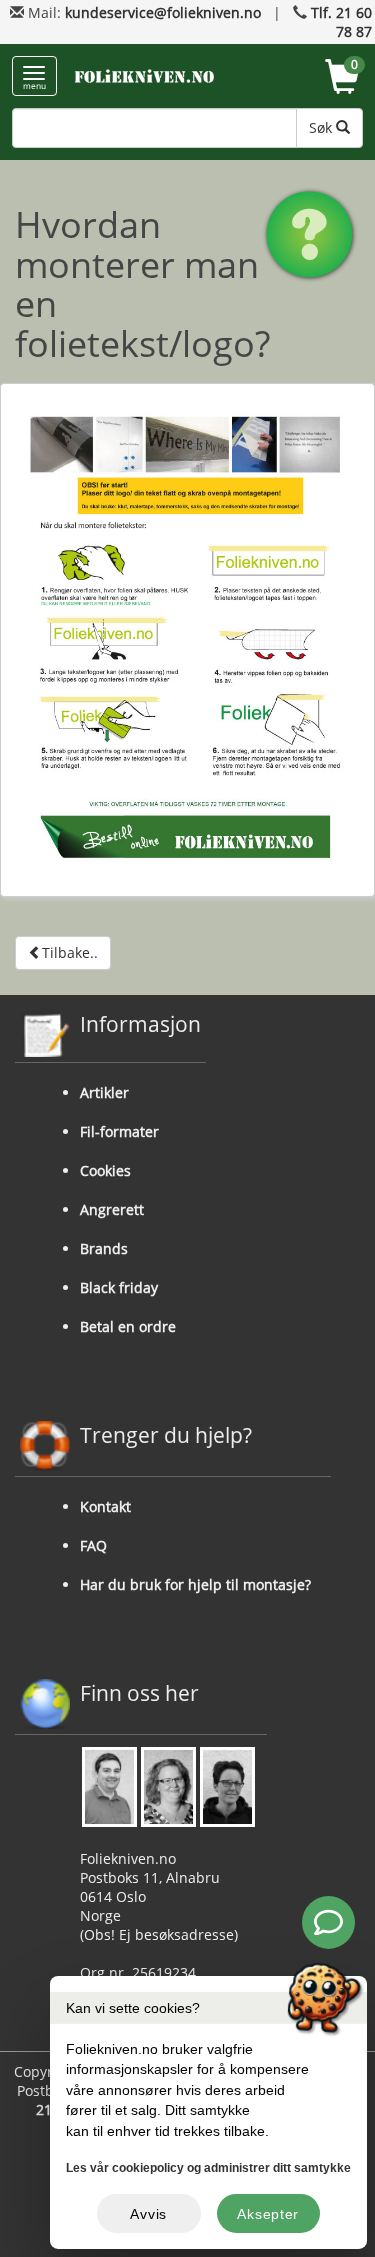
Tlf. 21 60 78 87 (341, 22)
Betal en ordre (128, 1326)
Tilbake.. (70, 952)
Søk (322, 127)
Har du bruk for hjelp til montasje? (195, 1584)
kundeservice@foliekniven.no (163, 12)
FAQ (93, 1545)
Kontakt (105, 1506)
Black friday (119, 1287)
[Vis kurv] (342, 79)
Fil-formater (119, 1131)
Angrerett (112, 1209)
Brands (104, 1248)
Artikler (104, 1092)
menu (34, 85)
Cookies (105, 1170)
